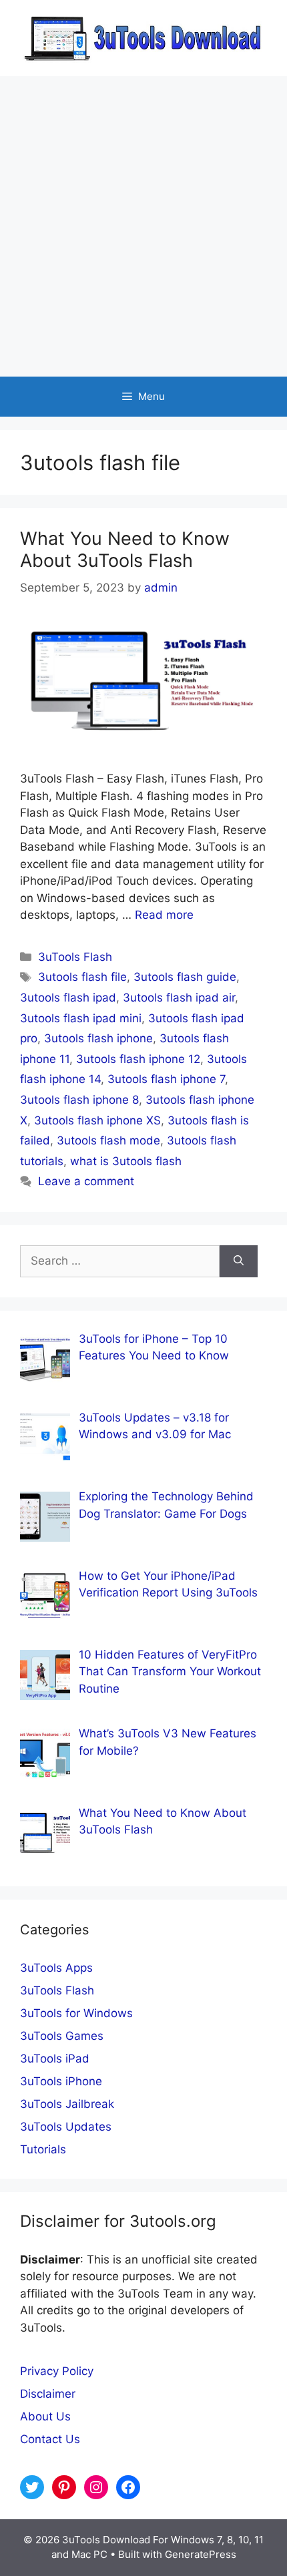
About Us (45, 2416)
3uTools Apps (56, 1968)
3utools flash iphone (98, 1038)
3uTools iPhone (61, 2081)
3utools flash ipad (68, 998)
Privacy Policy (57, 2371)
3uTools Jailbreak (67, 2104)
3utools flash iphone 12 (138, 1059)
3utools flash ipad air (179, 998)
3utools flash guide (185, 977)
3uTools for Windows (76, 2013)
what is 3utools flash (126, 1161)
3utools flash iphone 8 (79, 1100)
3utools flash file (82, 977)
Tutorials (43, 2149)
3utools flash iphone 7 (166, 1079)
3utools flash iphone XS (97, 1120)
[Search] (239, 1261)
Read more (164, 915)
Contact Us (50, 2439)
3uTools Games (62, 2036)
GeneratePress (201, 2554)
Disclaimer (48, 2394)
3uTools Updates (66, 2127)
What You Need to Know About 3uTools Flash (125, 549)
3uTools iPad (55, 2059)
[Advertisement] (143, 226)
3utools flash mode (108, 1140)
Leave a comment (86, 1181)
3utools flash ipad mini (81, 1018)
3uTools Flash (75, 957)
